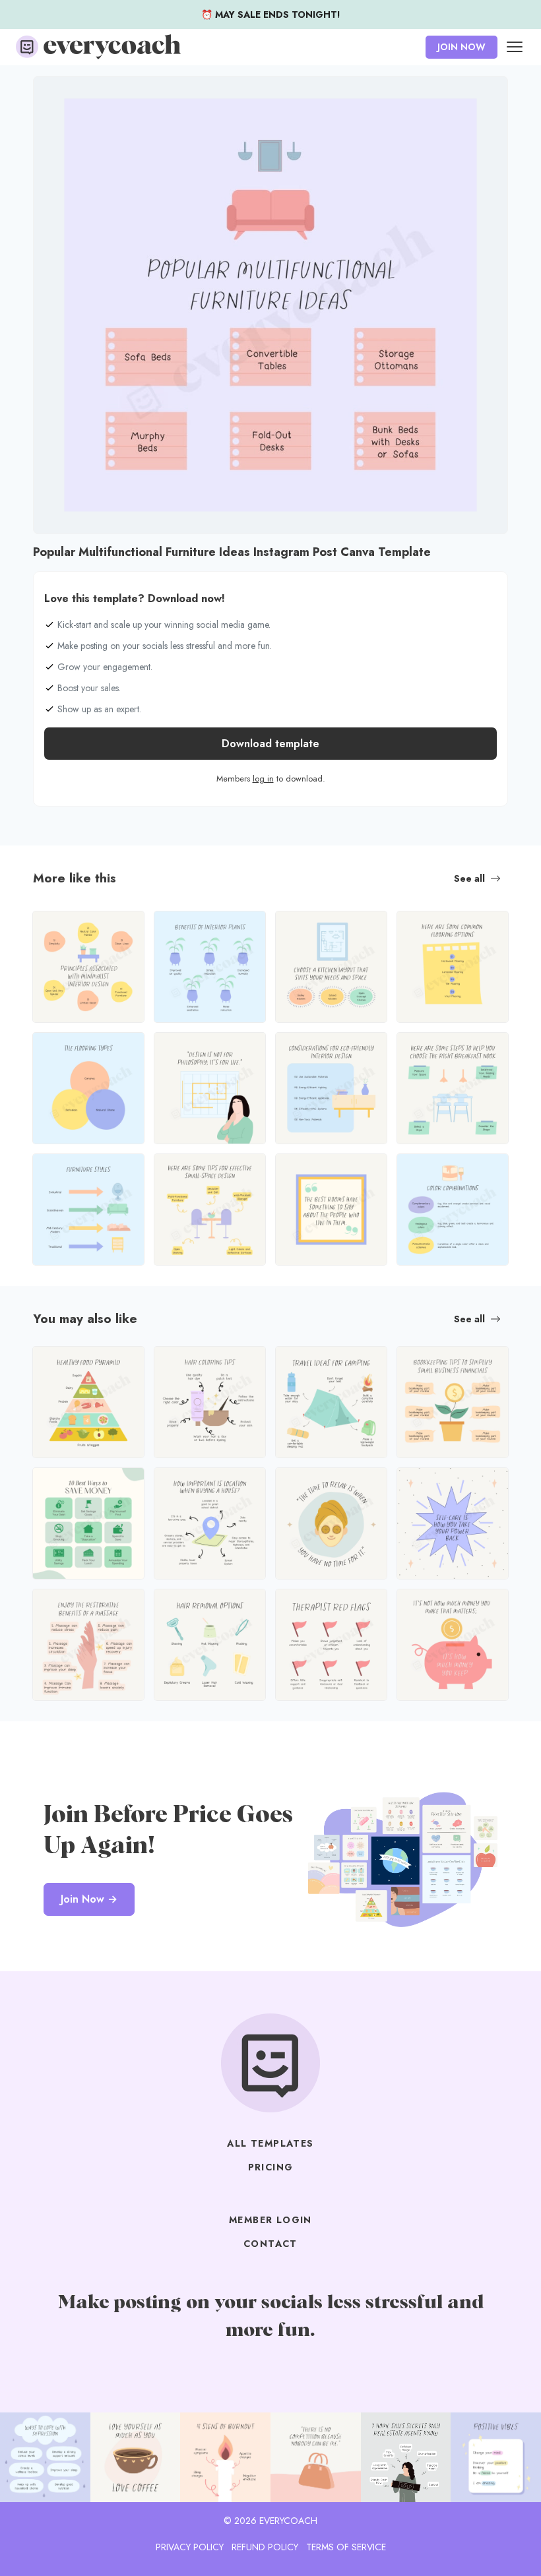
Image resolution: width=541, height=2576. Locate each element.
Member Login (270, 2220)
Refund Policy (265, 2547)
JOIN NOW (461, 47)
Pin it (47, 93)
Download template (270, 744)
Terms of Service (346, 2547)
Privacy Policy (190, 2547)
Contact (270, 2244)
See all (469, 878)
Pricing (271, 2167)
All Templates (270, 2143)
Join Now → (89, 1899)
